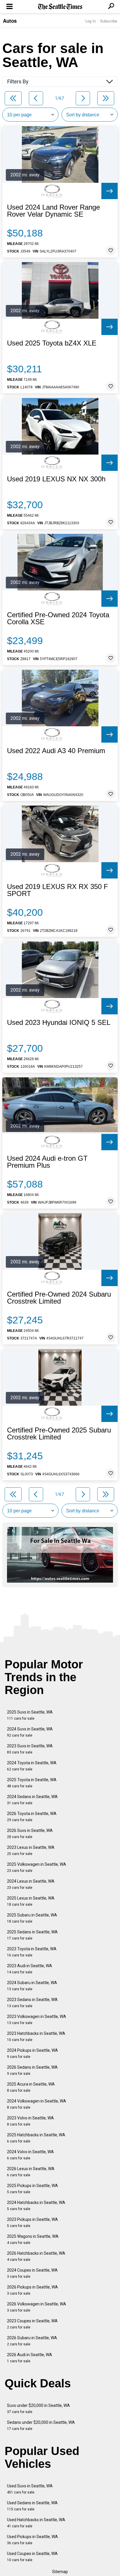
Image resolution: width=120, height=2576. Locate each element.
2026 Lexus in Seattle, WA (31, 2172)
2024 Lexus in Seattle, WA (31, 1884)
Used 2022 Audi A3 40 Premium (56, 751)
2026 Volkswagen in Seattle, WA (37, 2307)
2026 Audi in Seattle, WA (30, 2358)
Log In (91, 21)
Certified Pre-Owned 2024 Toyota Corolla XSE (58, 618)
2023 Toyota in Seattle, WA (32, 1952)
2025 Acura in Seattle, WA (31, 2087)
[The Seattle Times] (60, 7)
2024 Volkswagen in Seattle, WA (37, 2104)
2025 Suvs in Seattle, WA (30, 1715)
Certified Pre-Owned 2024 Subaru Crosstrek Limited (59, 1298)
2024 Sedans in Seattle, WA (32, 1800)
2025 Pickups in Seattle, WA (32, 2189)
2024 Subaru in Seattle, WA (32, 1986)
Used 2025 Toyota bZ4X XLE (52, 343)
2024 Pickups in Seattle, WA (32, 2053)
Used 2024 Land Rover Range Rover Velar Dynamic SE (53, 211)
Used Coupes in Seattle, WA (32, 2557)
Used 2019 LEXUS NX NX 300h (56, 479)
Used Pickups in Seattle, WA (32, 2540)
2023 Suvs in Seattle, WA (30, 1749)
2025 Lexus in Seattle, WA (31, 1901)
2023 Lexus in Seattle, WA (31, 1850)
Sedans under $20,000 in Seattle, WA (41, 2425)
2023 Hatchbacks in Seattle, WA (36, 2036)
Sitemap (60, 2572)
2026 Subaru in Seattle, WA (32, 2341)
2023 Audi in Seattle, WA (30, 1969)
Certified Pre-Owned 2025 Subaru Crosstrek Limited (59, 1434)
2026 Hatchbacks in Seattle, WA (36, 2256)
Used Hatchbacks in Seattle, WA (36, 2523)
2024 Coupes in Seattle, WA (32, 2273)
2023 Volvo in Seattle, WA (30, 2121)
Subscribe (109, 21)
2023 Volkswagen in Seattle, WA (37, 2020)
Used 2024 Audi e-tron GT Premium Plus (47, 1162)
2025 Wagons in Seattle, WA (33, 2239)
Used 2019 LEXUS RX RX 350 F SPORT (58, 890)
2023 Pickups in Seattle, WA (32, 2222)
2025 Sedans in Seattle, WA (32, 1935)
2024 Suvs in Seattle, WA (30, 1732)
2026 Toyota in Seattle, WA (32, 1817)
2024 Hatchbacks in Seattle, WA (36, 2206)
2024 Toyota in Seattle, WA (32, 1766)
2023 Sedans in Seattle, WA (32, 2003)
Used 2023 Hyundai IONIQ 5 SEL (59, 1023)
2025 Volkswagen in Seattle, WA (37, 1867)
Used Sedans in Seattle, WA (32, 2506)
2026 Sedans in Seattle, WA (32, 2070)
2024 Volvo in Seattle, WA (30, 2155)
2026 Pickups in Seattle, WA (32, 2290)
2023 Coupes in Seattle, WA (32, 2324)
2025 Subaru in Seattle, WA (32, 1918)
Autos (10, 21)
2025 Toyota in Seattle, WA (32, 1783)
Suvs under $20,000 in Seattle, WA (38, 2408)
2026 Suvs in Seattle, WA (30, 1834)
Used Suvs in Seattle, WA (30, 2489)
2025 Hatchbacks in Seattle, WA (36, 2138)
